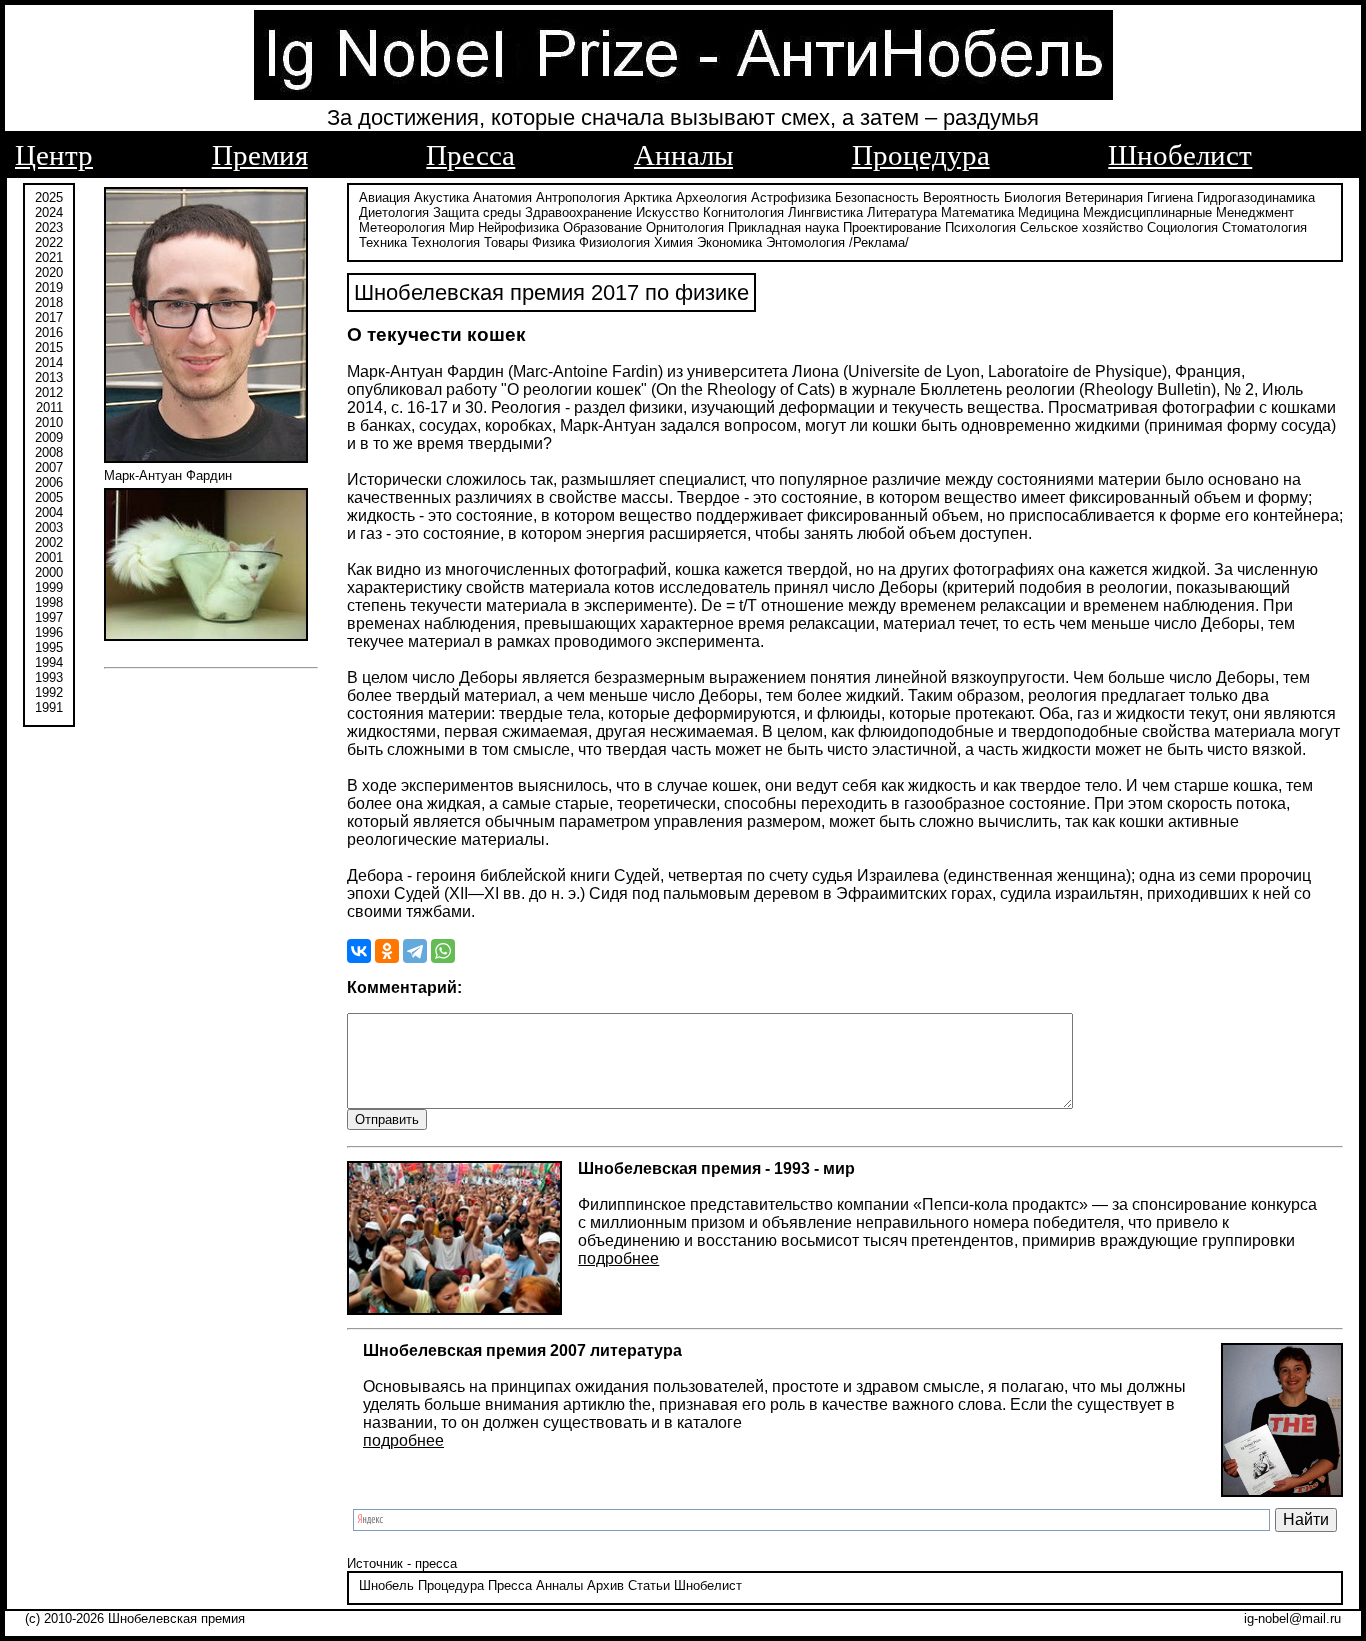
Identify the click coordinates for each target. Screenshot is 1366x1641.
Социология (1182, 227)
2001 (49, 557)
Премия (260, 155)
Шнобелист (1180, 155)
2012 (49, 392)
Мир (461, 227)
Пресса (470, 155)
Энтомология (805, 242)
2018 (49, 302)
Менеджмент (1255, 212)
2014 (49, 362)
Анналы (683, 155)
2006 (49, 482)
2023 (49, 227)
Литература (902, 212)
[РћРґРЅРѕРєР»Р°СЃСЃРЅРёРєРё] (387, 951)
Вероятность (961, 197)
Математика (977, 212)
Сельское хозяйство (1081, 227)
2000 (49, 572)
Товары (506, 242)
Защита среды (477, 212)
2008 (49, 452)
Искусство (667, 212)
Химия (673, 242)
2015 (49, 347)
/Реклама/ (879, 242)
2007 (49, 467)
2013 (49, 377)
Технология (445, 242)
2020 (49, 272)
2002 (49, 542)
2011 (49, 407)
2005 (49, 497)
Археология (711, 197)
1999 (49, 587)
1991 (49, 707)
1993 (49, 677)
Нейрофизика (518, 227)
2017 (49, 317)
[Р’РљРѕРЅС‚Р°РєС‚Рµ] (359, 951)
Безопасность (877, 197)
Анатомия (502, 197)
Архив (605, 1585)
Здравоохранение (578, 212)
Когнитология (743, 212)
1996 (49, 632)
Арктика (648, 197)
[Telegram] (415, 951)
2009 (49, 437)
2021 (49, 257)
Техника (383, 242)
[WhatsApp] (443, 951)
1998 (49, 602)
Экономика (729, 242)
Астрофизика (791, 197)
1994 (49, 662)
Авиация (384, 197)
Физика (553, 242)
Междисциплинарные (1147, 212)
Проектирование (892, 227)
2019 (49, 287)
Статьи (649, 1585)
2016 (49, 332)
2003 (49, 527)
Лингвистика (825, 212)
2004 (49, 512)
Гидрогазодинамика (1256, 197)
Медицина (1048, 212)
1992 (49, 692)
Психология (980, 227)
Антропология (578, 197)
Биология (1032, 197)
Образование (602, 227)
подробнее (618, 1258)
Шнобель (386, 1585)
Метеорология (402, 227)
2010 (49, 422)
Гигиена (1170, 197)
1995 (49, 647)
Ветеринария (1104, 197)
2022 (49, 242)
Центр (54, 155)
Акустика (441, 197)
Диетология (394, 212)
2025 (49, 197)
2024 (49, 212)
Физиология (614, 242)
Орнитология (685, 227)
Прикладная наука (783, 227)
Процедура (921, 155)
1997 (49, 617)
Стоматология (1264, 227)
